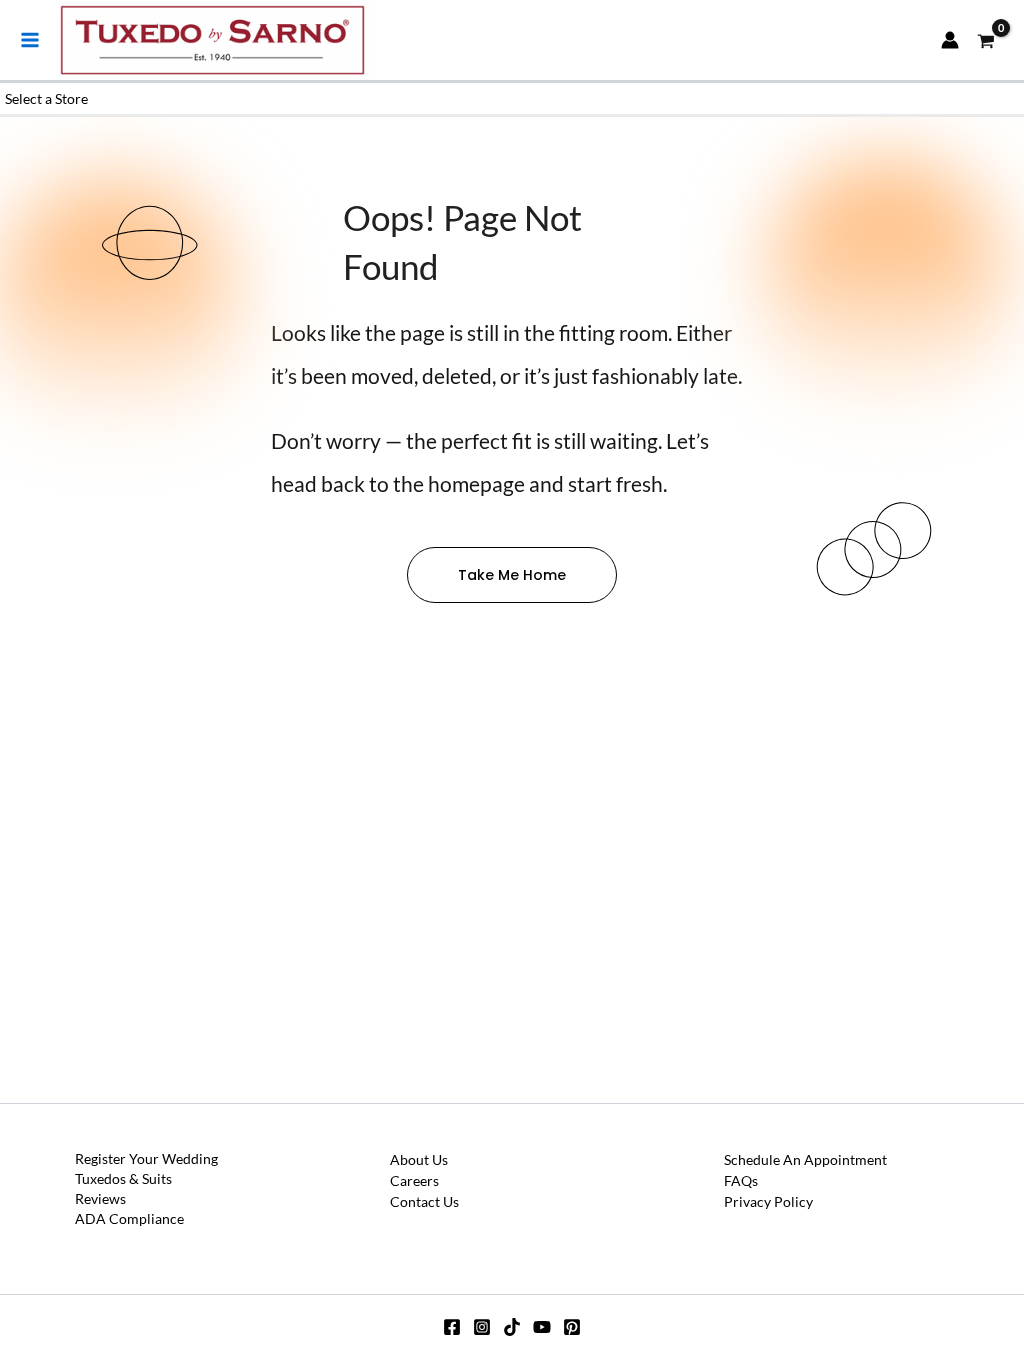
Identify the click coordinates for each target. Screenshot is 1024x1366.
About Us (419, 1159)
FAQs (741, 1180)
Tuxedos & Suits (123, 1178)
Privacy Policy (768, 1201)
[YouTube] (542, 1327)
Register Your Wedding (146, 1158)
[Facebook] (452, 1327)
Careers (414, 1180)
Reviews (100, 1198)
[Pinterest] (572, 1327)
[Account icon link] (950, 40)
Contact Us (424, 1201)
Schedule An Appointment (805, 1159)
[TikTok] (512, 1327)
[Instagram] (482, 1327)
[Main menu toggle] (30, 40)
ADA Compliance (129, 1218)
